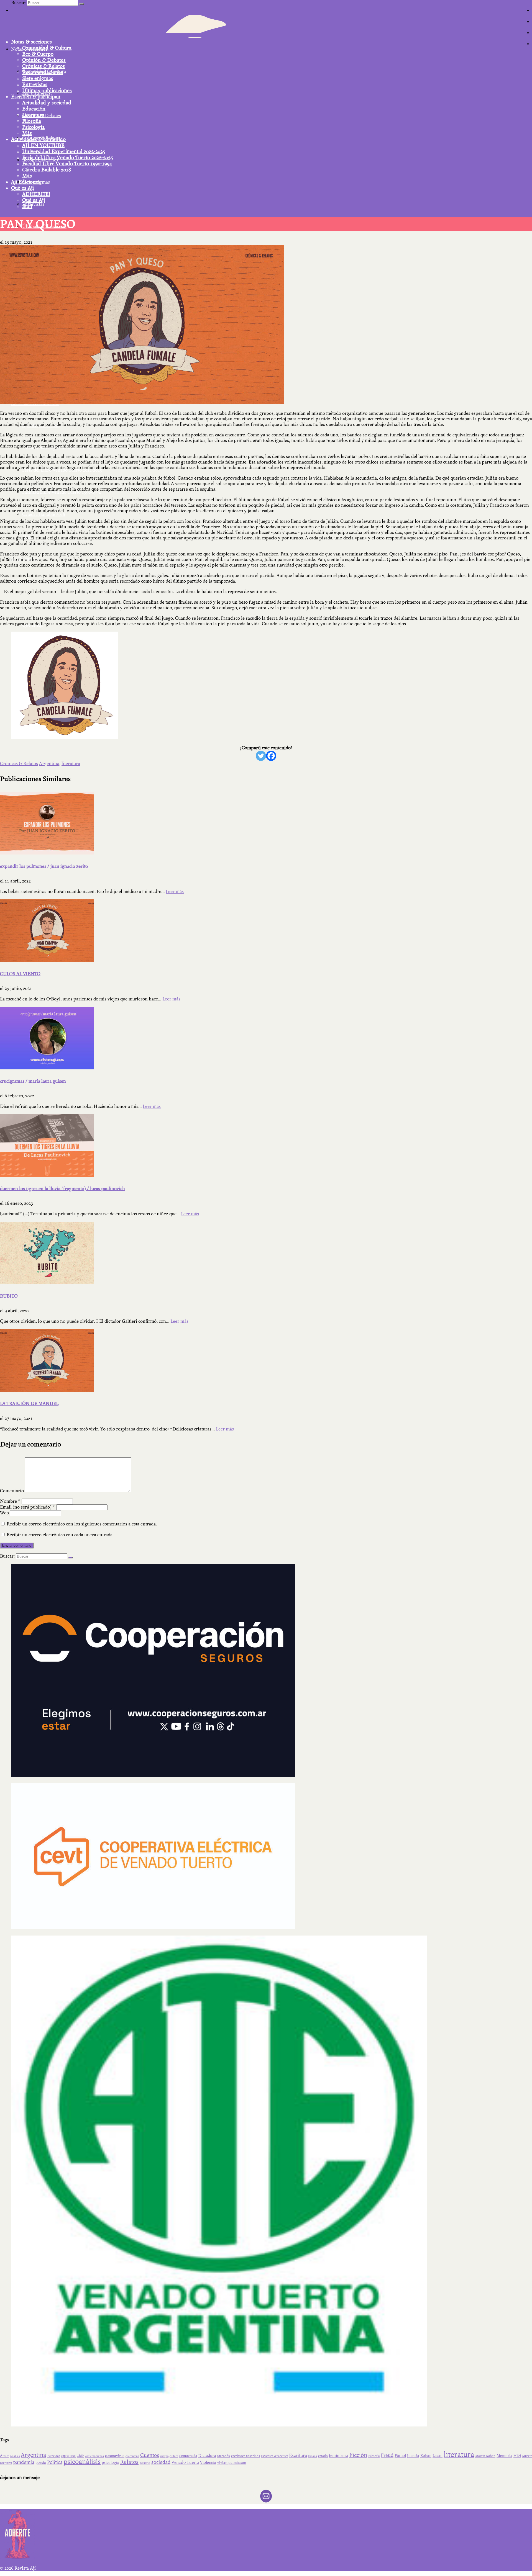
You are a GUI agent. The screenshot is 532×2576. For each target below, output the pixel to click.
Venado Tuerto (185, 2462)
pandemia (24, 2462)
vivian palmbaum (232, 2463)
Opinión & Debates (44, 60)
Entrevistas (35, 84)
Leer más (175, 891)
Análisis (15, 2456)
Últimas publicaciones (47, 91)
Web (4, 1513)
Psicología (33, 127)
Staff (27, 206)
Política (55, 2462)
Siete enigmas (38, 78)
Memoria (504, 2456)
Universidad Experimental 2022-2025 (64, 151)
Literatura (33, 115)
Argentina (49, 764)
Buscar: (18, 3)
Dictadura (207, 2456)
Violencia (208, 2463)
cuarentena (132, 2456)
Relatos (129, 2462)
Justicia (413, 2456)
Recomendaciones (43, 72)
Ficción (358, 2455)
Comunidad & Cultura (47, 48)
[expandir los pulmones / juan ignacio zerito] (266, 823)
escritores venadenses (274, 2456)
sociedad (161, 2462)
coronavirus (115, 2456)
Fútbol (400, 2456)
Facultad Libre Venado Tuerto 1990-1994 (67, 164)
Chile (80, 2456)
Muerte (527, 2456)
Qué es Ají (22, 188)
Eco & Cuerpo (38, 54)
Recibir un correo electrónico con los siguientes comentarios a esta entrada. (82, 1524)
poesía (41, 2463)
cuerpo (164, 2456)
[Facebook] (271, 756)
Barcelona (54, 2456)
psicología (110, 2463)
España (313, 2456)
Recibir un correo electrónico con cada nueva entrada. (60, 1535)
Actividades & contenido (38, 139)
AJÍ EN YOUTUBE (43, 145)
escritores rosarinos (245, 2456)
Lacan (438, 2456)
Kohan (426, 2456)
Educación (34, 109)
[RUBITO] (266, 1253)
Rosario (145, 2463)
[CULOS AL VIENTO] (266, 931)
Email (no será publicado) (28, 1507)
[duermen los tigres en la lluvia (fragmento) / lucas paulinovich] (266, 1146)
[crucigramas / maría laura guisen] (266, 1038)
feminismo (338, 2456)
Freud (387, 2455)
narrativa (6, 2463)
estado (323, 2456)
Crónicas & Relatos (44, 66)
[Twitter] (261, 756)
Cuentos (150, 2455)
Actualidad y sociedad (47, 103)
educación (223, 2456)
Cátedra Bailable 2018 (47, 170)
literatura (71, 764)
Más (27, 133)
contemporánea (95, 2456)
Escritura (298, 2455)
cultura (174, 2456)
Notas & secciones (31, 42)
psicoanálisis (82, 2462)
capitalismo (68, 2456)
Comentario (12, 1491)
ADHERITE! (36, 194)
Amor (4, 2456)
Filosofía (32, 121)
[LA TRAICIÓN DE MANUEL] (266, 1360)
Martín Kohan (485, 2456)
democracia (188, 2456)
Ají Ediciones (26, 182)
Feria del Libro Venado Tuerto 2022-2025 (68, 158)
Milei (517, 2456)
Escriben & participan (36, 97)
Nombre (10, 1501)
